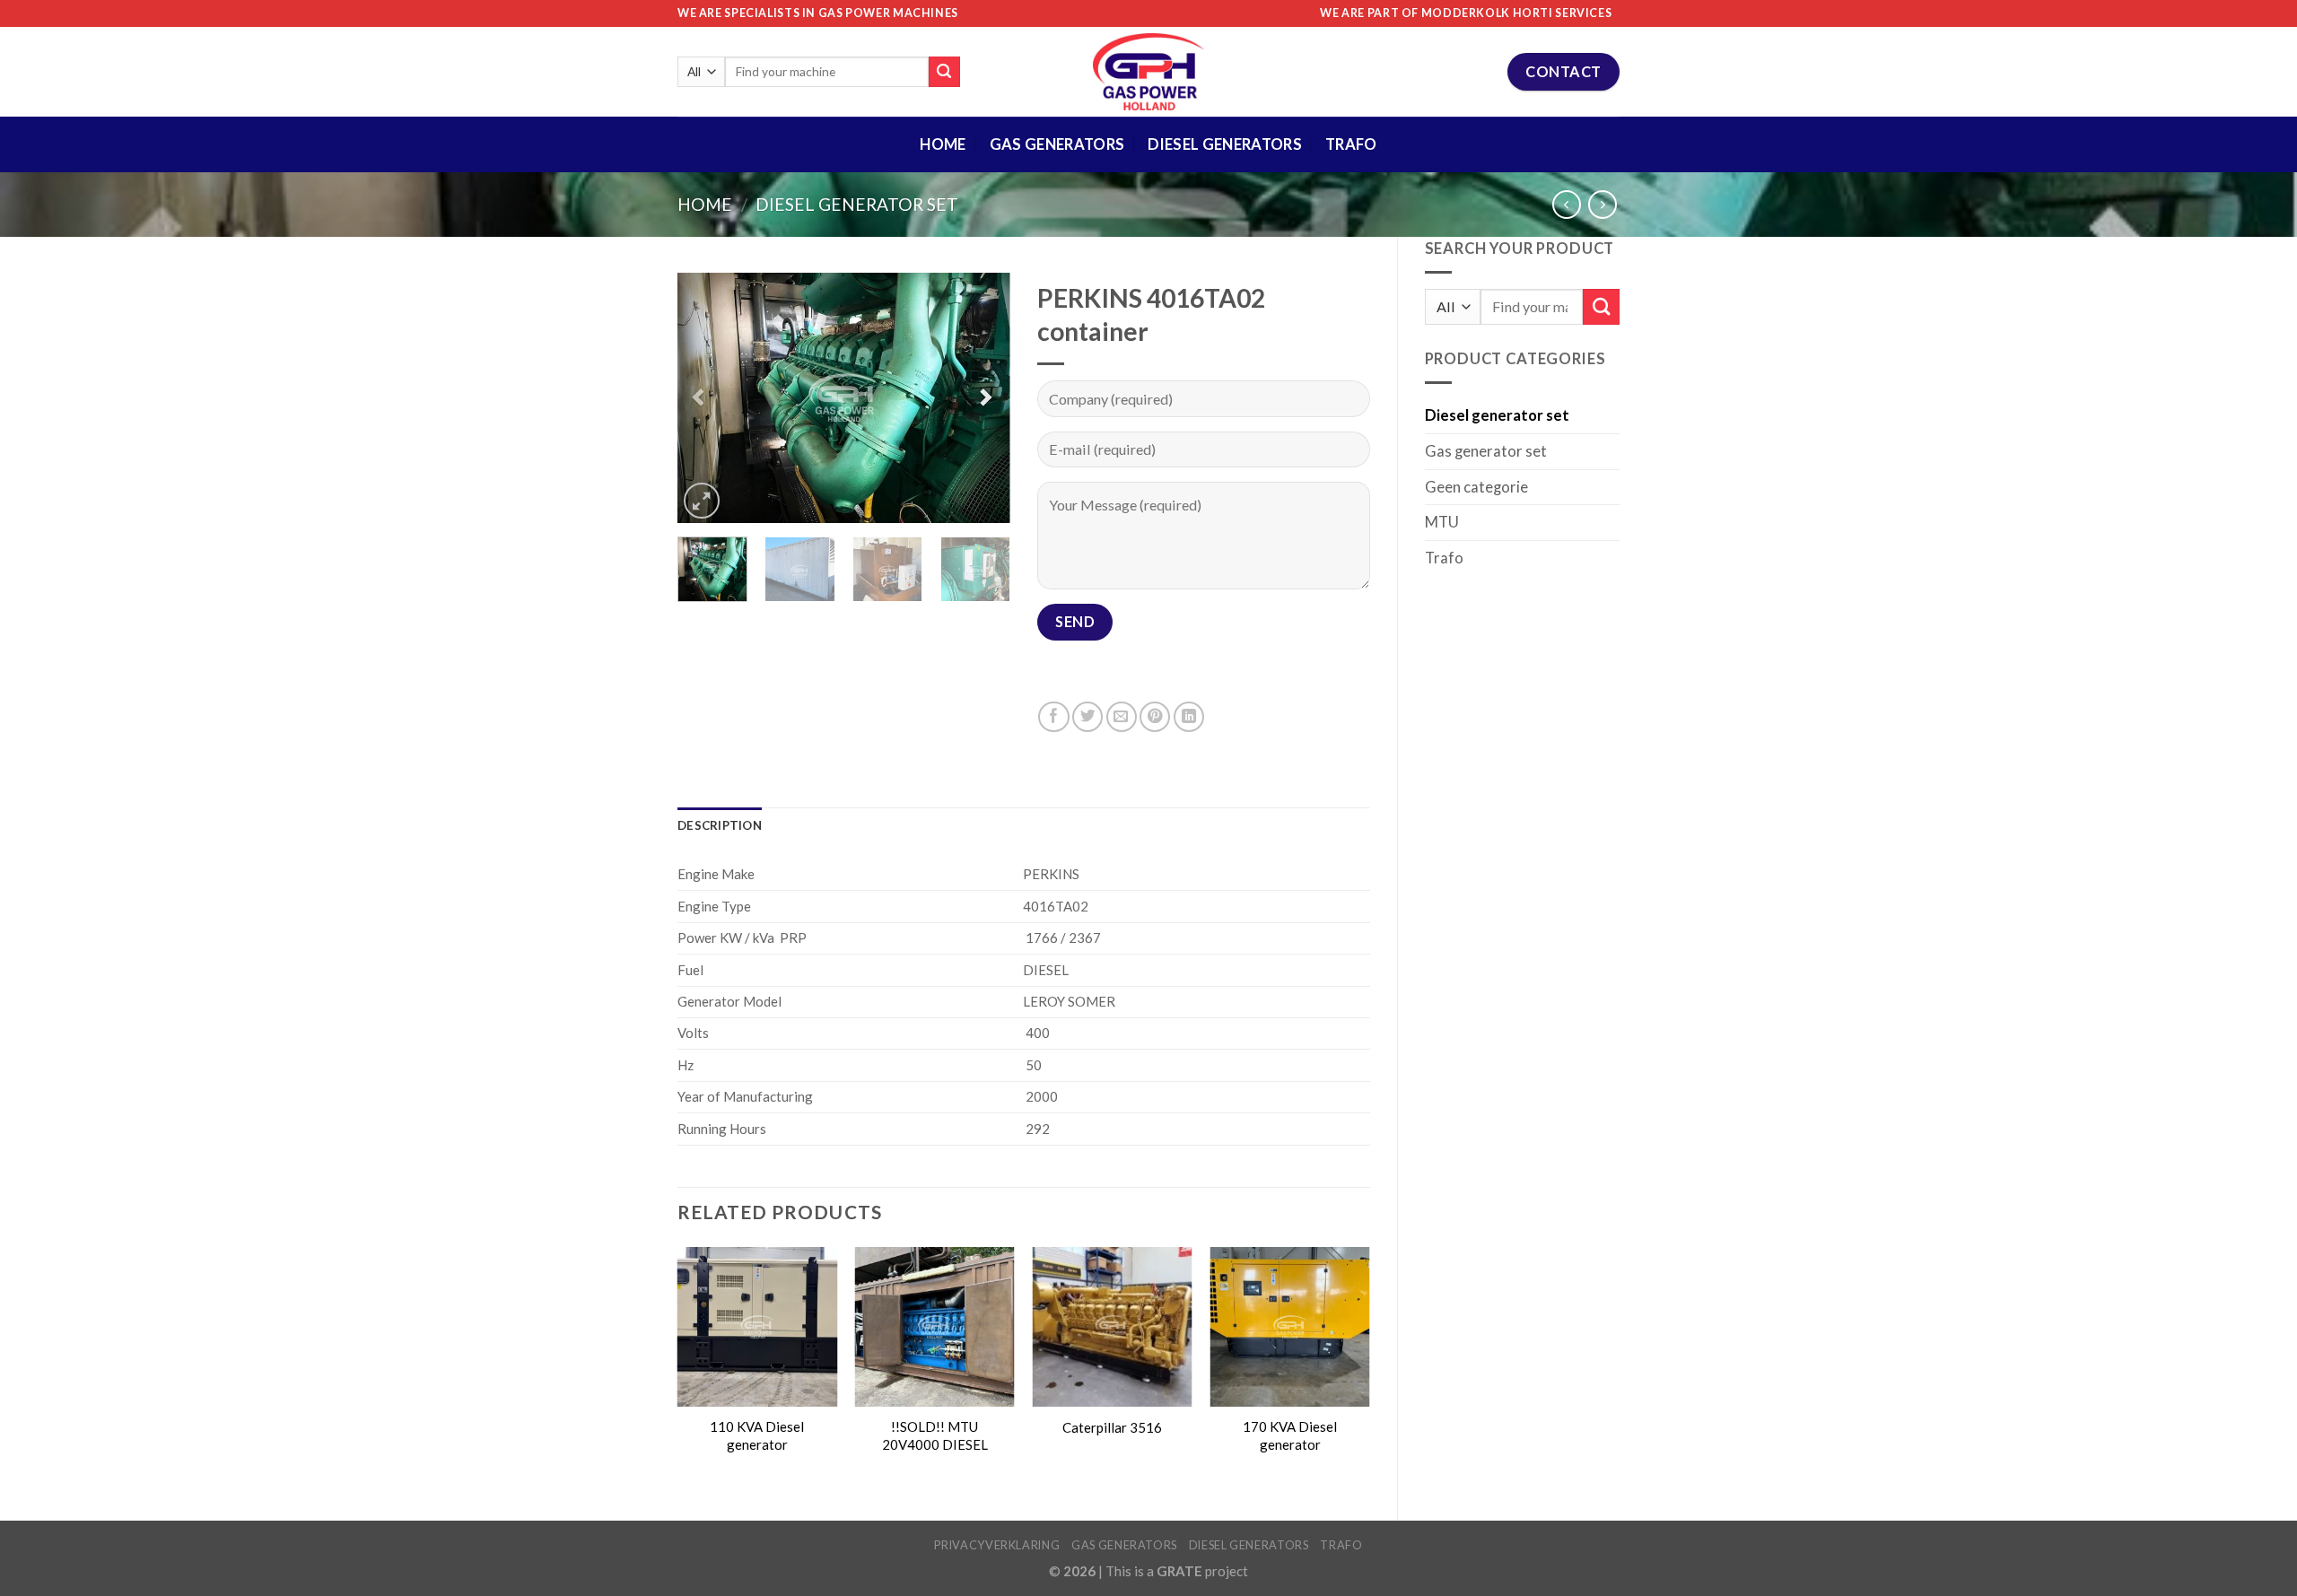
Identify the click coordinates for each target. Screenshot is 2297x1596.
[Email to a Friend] (1122, 717)
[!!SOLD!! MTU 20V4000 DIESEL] (935, 1327)
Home (943, 144)
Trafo (1351, 144)
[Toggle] (1612, 452)
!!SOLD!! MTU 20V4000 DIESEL (935, 1435)
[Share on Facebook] (1053, 717)
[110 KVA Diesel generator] (757, 1327)
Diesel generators (1249, 1545)
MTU (1442, 522)
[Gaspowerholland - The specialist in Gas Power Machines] (1149, 72)
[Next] (981, 398)
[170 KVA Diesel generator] (1289, 1327)
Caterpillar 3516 (1112, 1427)
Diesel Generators (1225, 144)
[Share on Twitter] (1087, 717)
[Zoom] (702, 501)
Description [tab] (720, 825)
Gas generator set (1486, 451)
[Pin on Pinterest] (1155, 717)
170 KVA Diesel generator (1290, 1435)
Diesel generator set (857, 204)
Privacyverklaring (997, 1545)
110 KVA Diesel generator (757, 1435)
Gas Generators (1057, 144)
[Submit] (944, 72)
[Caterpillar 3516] (1113, 1327)
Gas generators (1124, 1545)
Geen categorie (1476, 487)
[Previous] (707, 398)
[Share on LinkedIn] (1189, 717)
